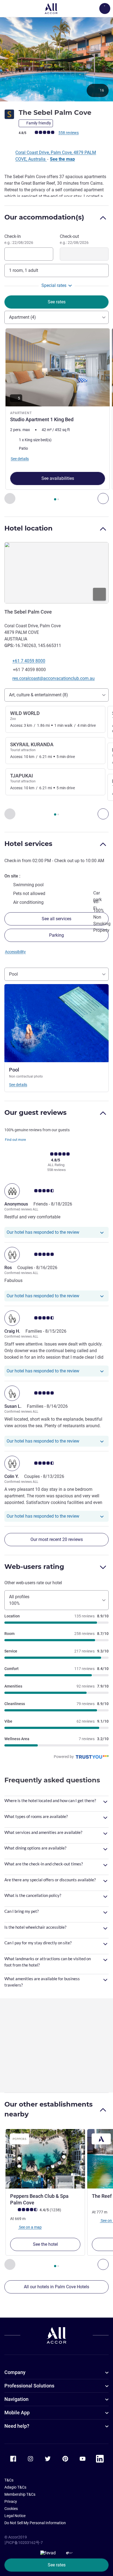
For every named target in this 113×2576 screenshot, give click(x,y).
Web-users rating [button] (34, 1567)
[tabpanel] (56, 416)
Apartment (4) (22, 317)
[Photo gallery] (56, 59)
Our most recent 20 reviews (57, 1539)
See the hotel (45, 2244)
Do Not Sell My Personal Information (35, 2523)
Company (15, 2372)
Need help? (17, 2426)
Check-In (19, 239)
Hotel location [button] (29, 528)
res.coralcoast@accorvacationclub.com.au (53, 678)
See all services (56, 919)
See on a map (30, 2227)
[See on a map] (56, 573)
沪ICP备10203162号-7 (24, 2543)
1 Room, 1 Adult (24, 270)
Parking (56, 935)
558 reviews (69, 133)
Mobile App (17, 2413)
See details (18, 1085)
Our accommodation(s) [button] (44, 217)
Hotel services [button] (28, 844)
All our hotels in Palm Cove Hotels (56, 2287)
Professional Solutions (29, 2386)
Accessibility (15, 952)
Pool (13, 974)
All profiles (19, 1600)
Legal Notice (15, 2516)
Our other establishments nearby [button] (49, 2109)
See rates (57, 2565)
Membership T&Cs (20, 2494)
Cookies (11, 2509)
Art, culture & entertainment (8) (39, 695)
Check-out (74, 239)
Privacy (11, 2501)
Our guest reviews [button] (36, 1112)
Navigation (16, 2399)
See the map (62, 159)
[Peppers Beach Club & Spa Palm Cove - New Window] (45, 2159)
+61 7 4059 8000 (29, 661)
